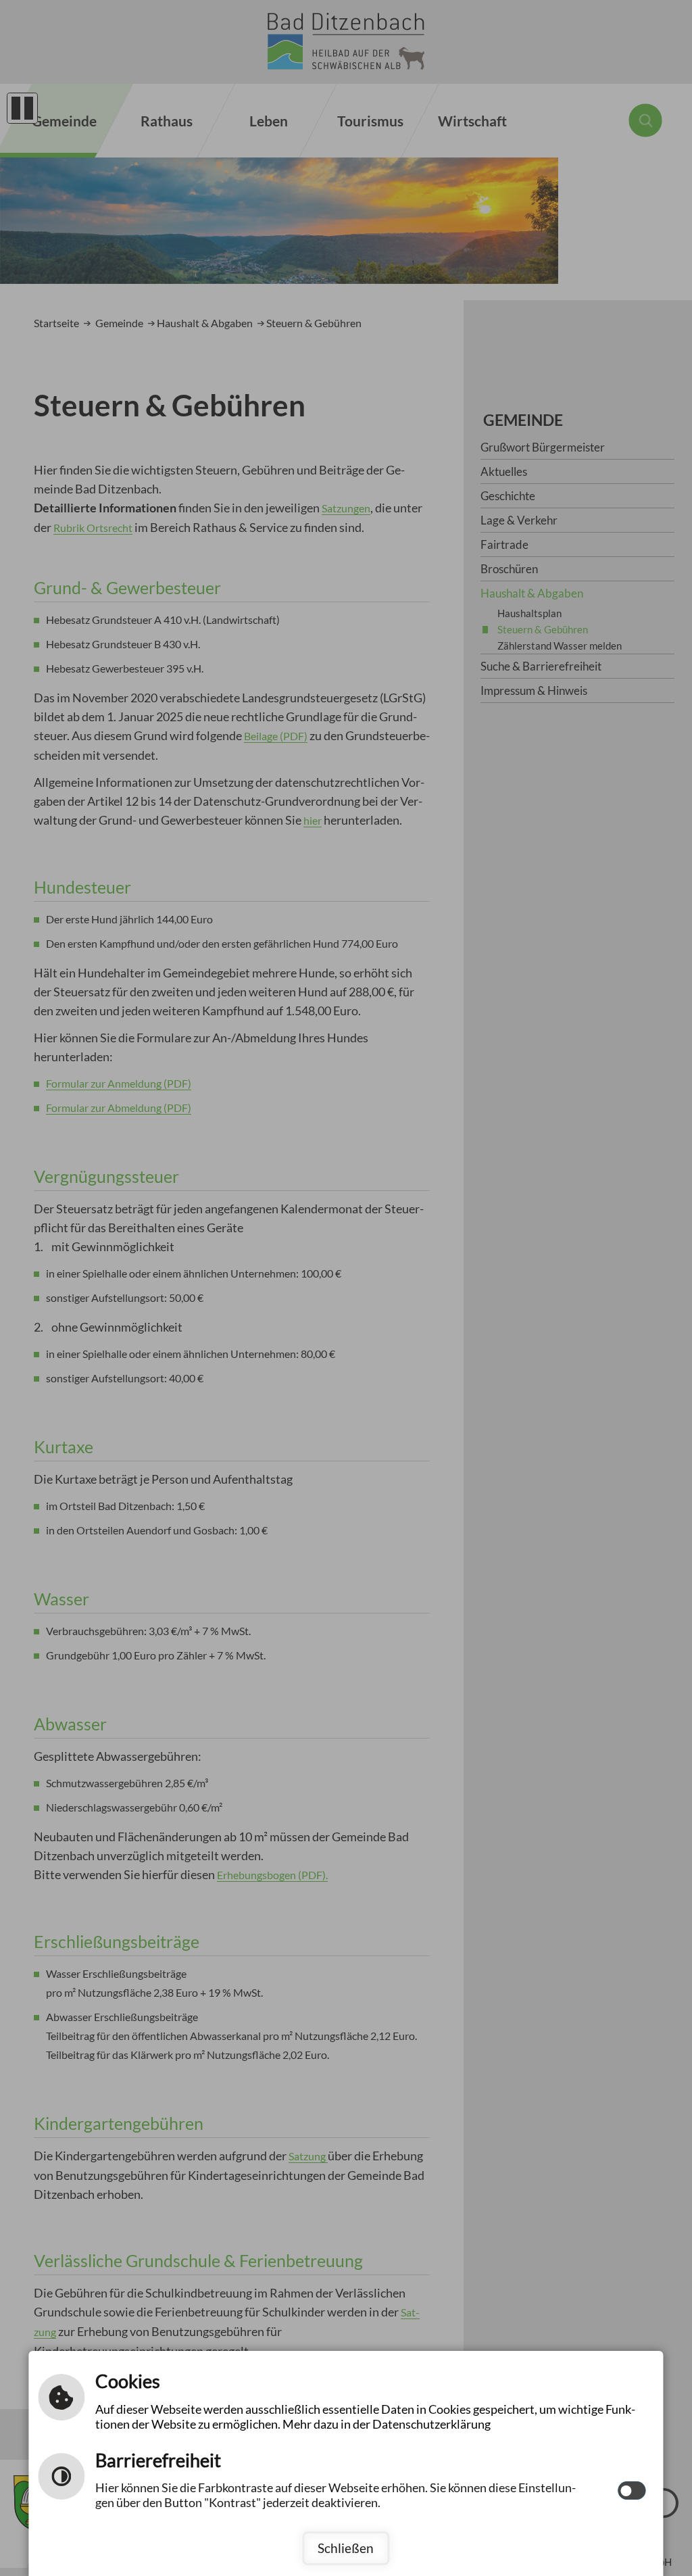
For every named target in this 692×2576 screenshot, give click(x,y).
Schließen (346, 2548)
